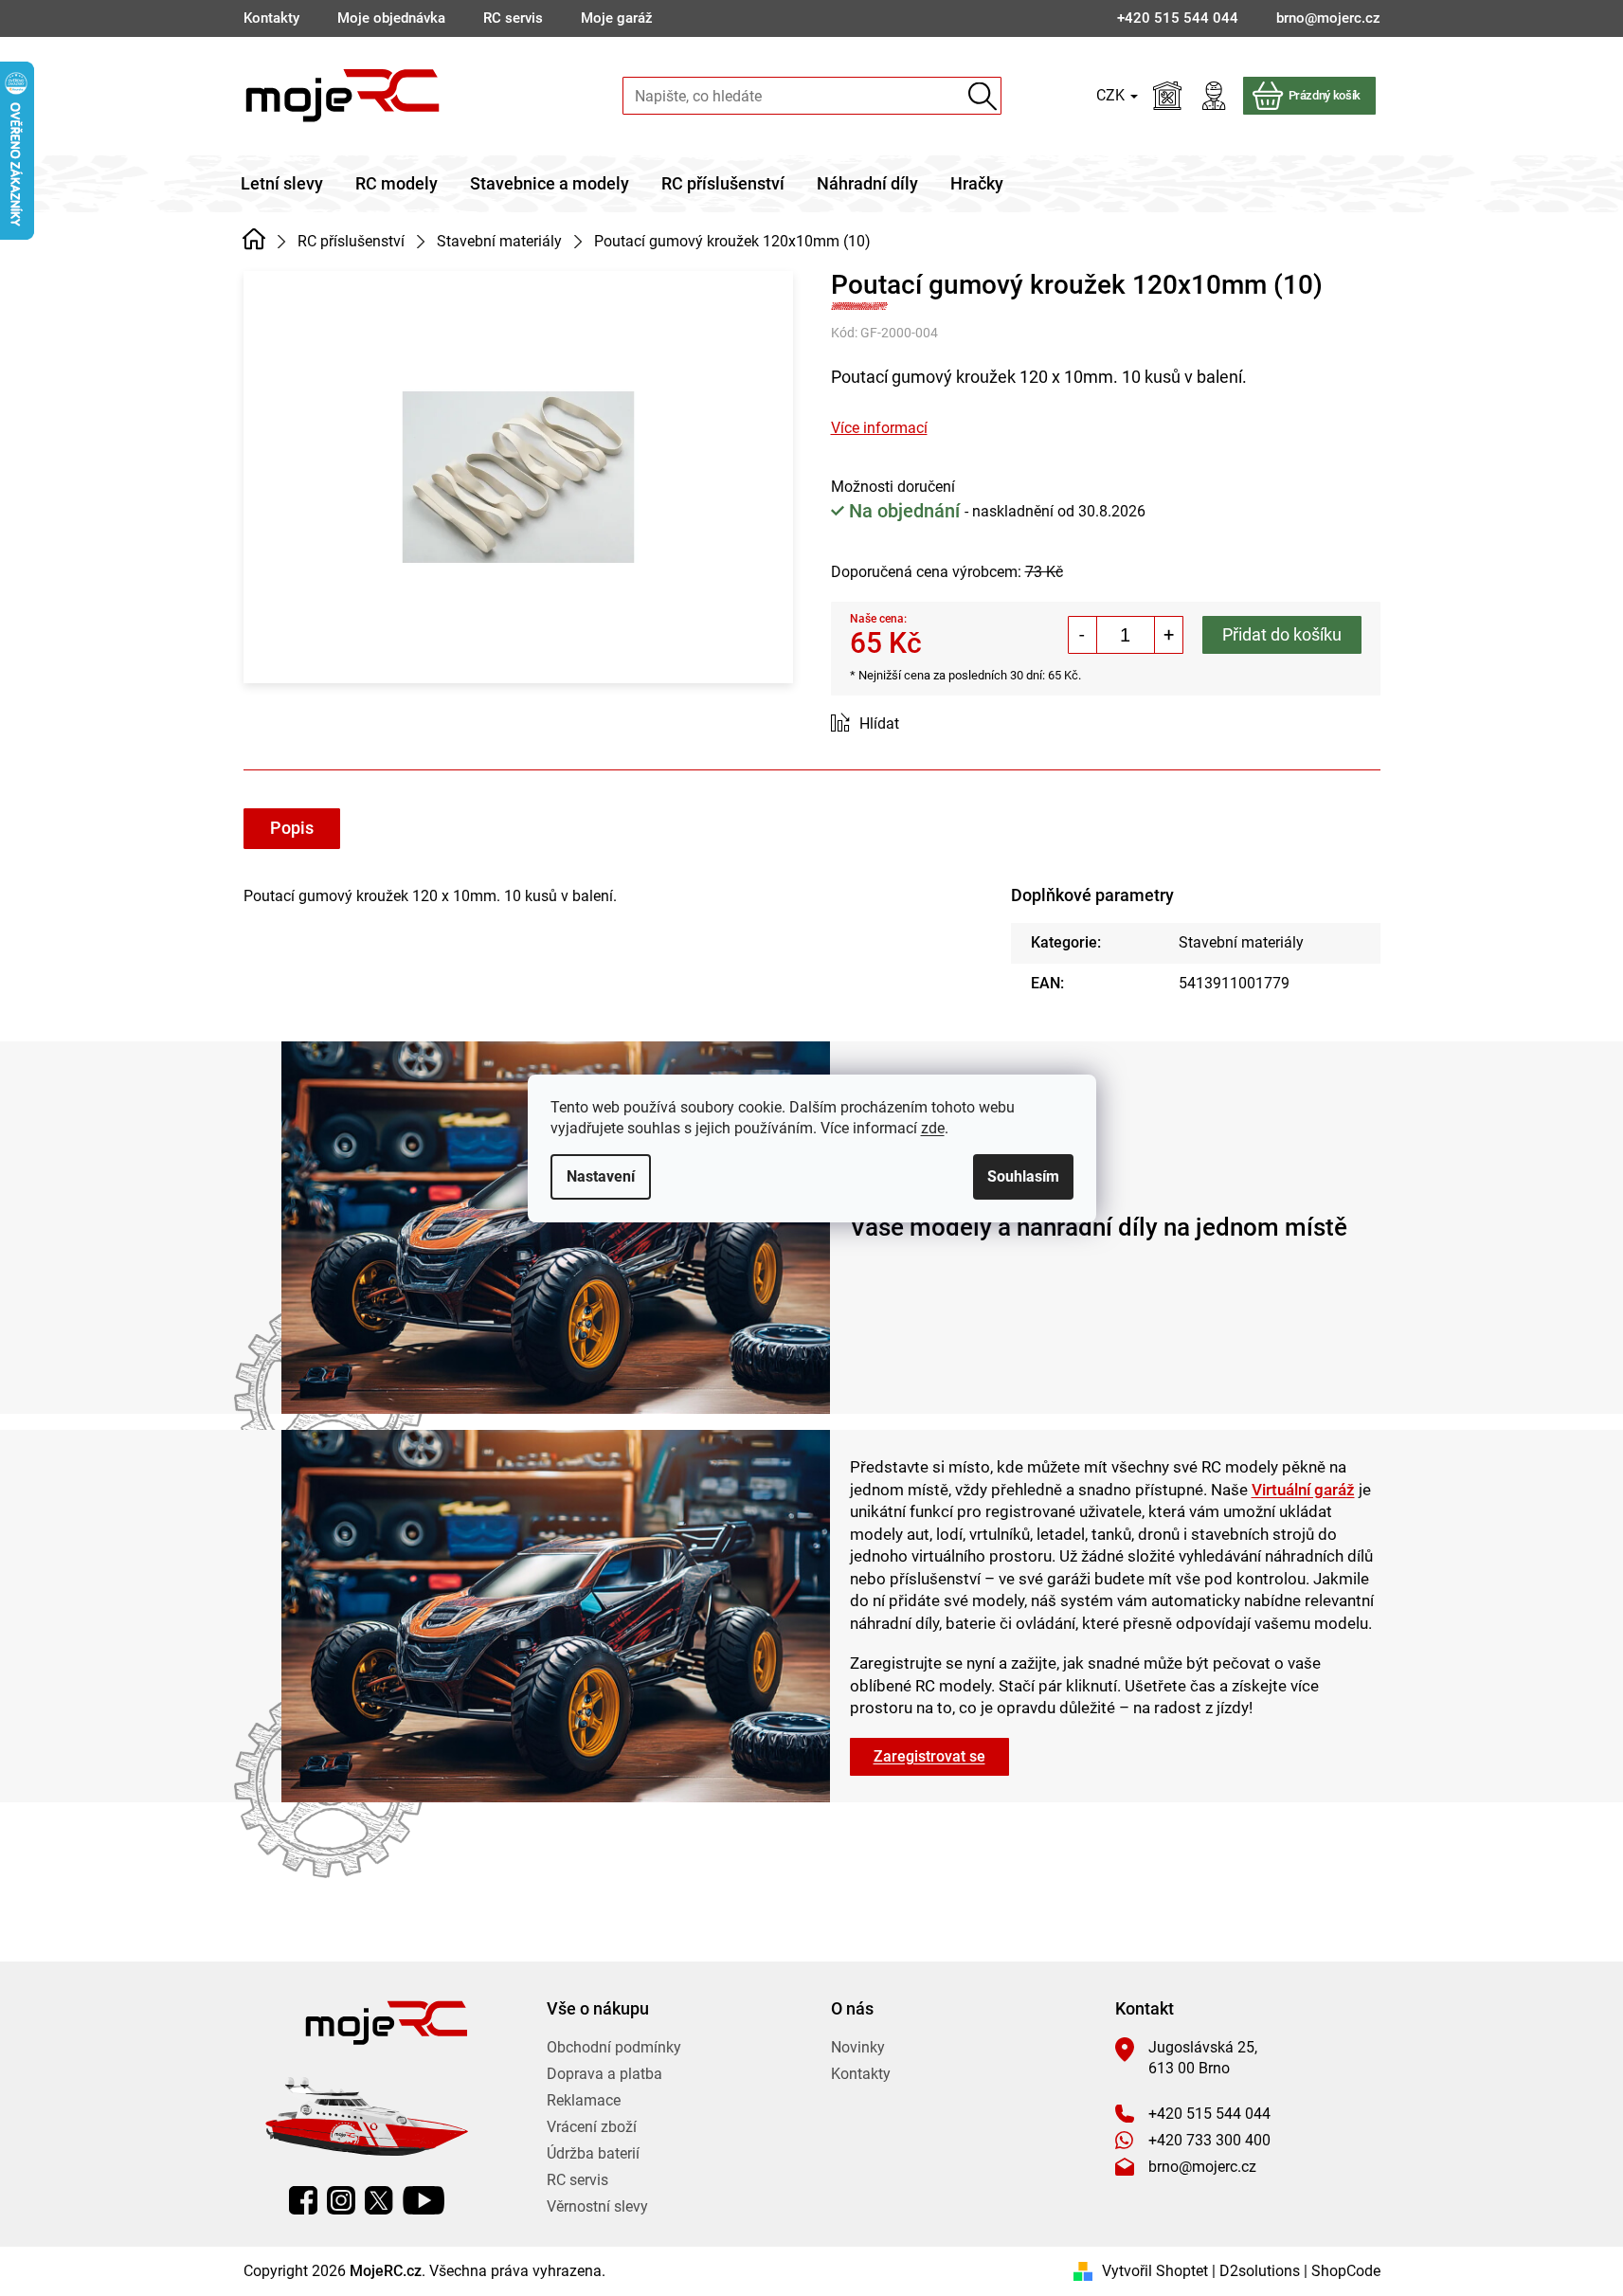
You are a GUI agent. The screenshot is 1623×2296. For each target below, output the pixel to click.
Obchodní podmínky (614, 2047)
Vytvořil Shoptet (1155, 2271)
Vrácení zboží (592, 2127)
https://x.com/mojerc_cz (379, 2200)
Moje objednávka (391, 18)
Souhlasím (1023, 1176)
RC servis (513, 18)
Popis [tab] (292, 828)
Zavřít (938, 724)
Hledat (983, 96)
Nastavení (601, 1176)
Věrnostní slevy (597, 2206)
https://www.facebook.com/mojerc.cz (303, 2200)
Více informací (879, 428)
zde (933, 1128)
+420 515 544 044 (1209, 2114)
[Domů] (254, 240)
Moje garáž (617, 18)
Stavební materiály (1241, 942)
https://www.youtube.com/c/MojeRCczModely (424, 2200)
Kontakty (271, 18)
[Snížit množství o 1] (1083, 635)
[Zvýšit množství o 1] (1168, 635)
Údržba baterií (593, 2153)
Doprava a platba (604, 2074)
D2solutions (1260, 2271)
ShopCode (1346, 2271)
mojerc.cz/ (341, 2200)
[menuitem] (282, 184)
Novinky (858, 2047)
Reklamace (584, 2100)
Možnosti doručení (893, 487)
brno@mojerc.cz (1202, 2167)
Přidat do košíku (1282, 634)
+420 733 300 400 (1209, 2140)
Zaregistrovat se (929, 1756)
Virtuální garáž (1303, 1490)
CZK (1112, 95)
